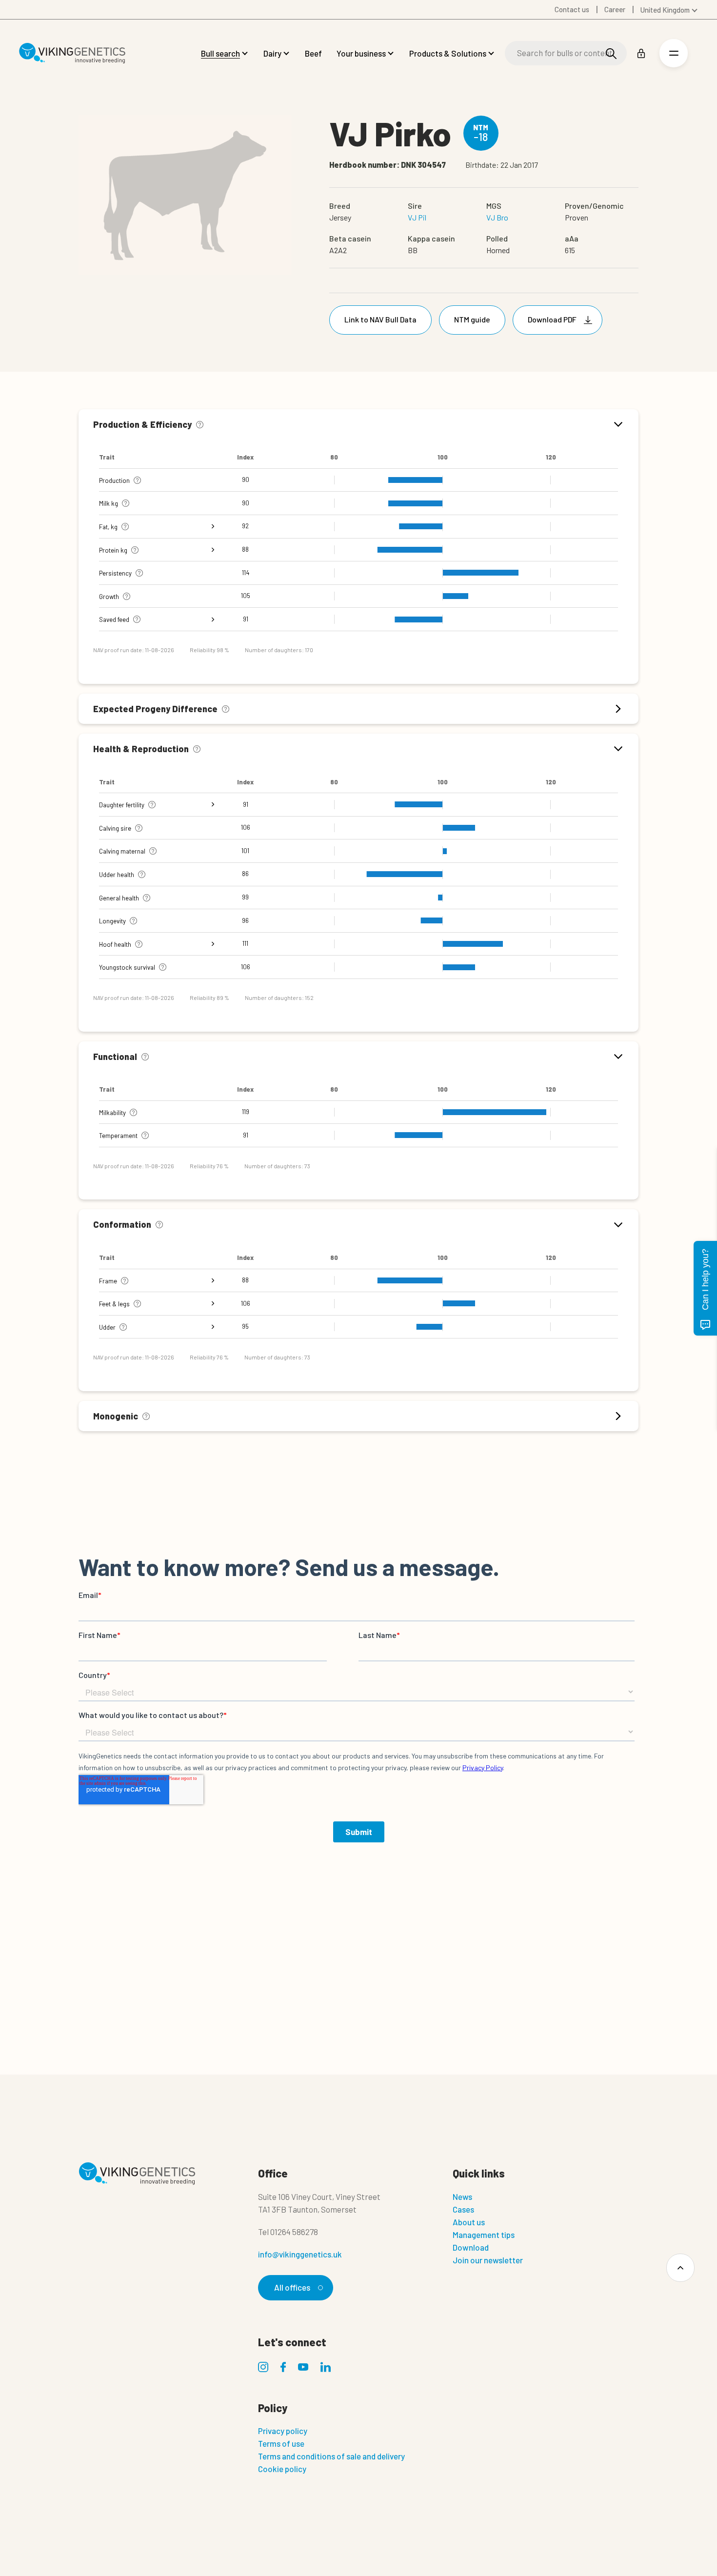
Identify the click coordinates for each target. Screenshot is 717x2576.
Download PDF (552, 319)
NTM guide (472, 319)
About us (469, 2222)
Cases (463, 2209)
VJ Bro (497, 217)
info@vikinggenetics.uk (300, 2254)
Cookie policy (282, 2469)
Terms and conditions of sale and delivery (331, 2456)
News (462, 2197)
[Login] (641, 53)
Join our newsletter (488, 2260)
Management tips (484, 2235)
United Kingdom (665, 10)
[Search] (611, 53)
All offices (292, 2287)
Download (471, 2247)
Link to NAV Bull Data (380, 319)
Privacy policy (283, 2431)
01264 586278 (294, 2232)
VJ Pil (417, 217)
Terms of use (281, 2443)
